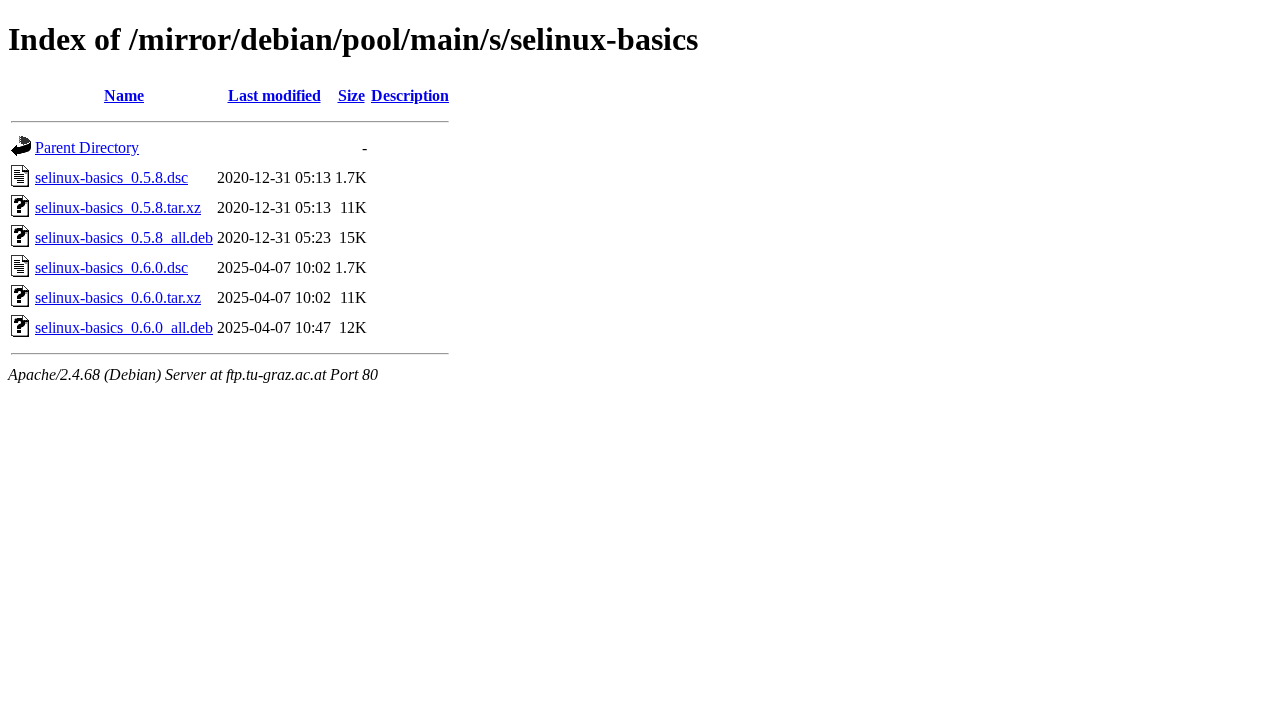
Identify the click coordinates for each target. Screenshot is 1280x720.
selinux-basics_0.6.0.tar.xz (118, 297)
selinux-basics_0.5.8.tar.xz (118, 207)
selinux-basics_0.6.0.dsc (111, 267)
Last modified (274, 95)
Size (351, 95)
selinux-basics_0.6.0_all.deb (124, 327)
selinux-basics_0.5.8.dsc (111, 177)
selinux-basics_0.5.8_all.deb (124, 237)
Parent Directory (87, 147)
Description (410, 95)
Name (124, 95)
